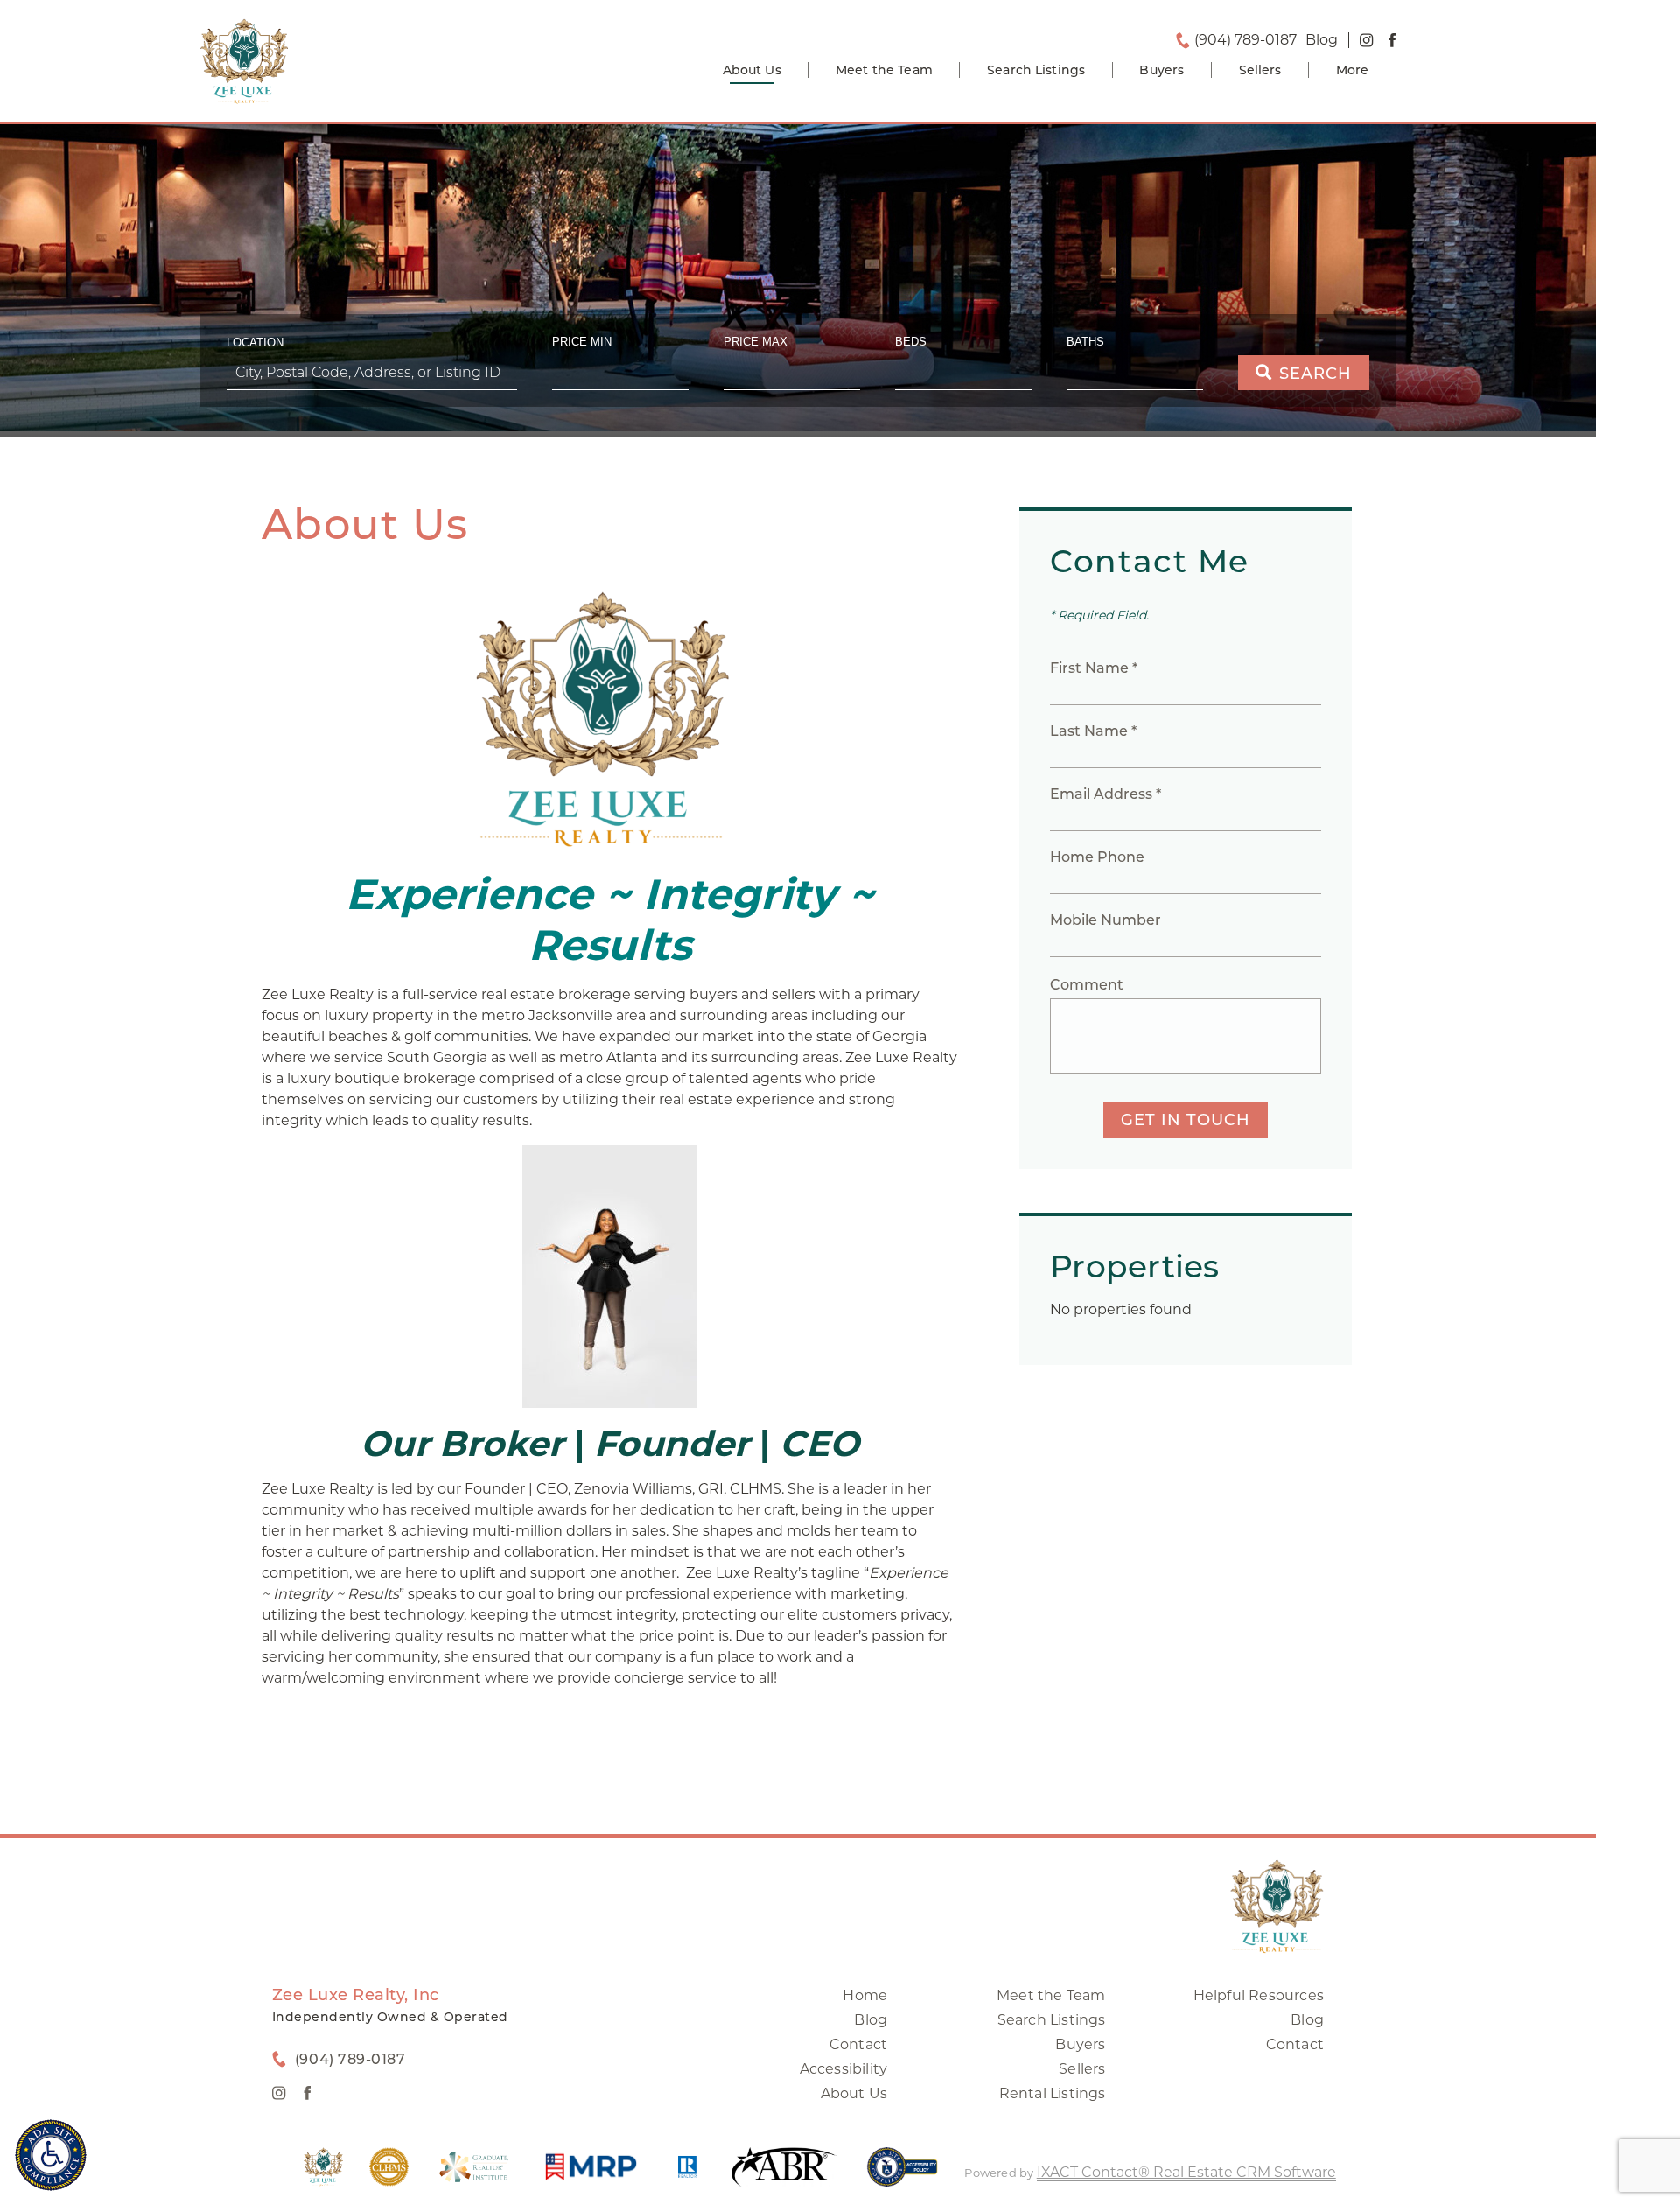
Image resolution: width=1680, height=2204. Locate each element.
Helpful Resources (1259, 1995)
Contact (858, 2044)
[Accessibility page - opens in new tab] (903, 2176)
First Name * (1094, 668)
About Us (752, 70)
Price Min (582, 342)
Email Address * (1106, 794)
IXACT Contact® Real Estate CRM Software (1186, 2172)
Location (255, 343)
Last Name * (1093, 731)
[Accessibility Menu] (51, 2155)
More (1353, 70)
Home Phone (1097, 857)
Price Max (756, 342)
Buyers (1162, 70)
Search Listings (1036, 70)
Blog (871, 2020)
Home (865, 1995)
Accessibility (844, 2069)
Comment (1087, 985)
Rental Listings (1053, 2093)
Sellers (1260, 70)
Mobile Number (1106, 920)
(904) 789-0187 (1246, 40)
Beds (911, 342)
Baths (1085, 342)
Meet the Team (884, 70)
